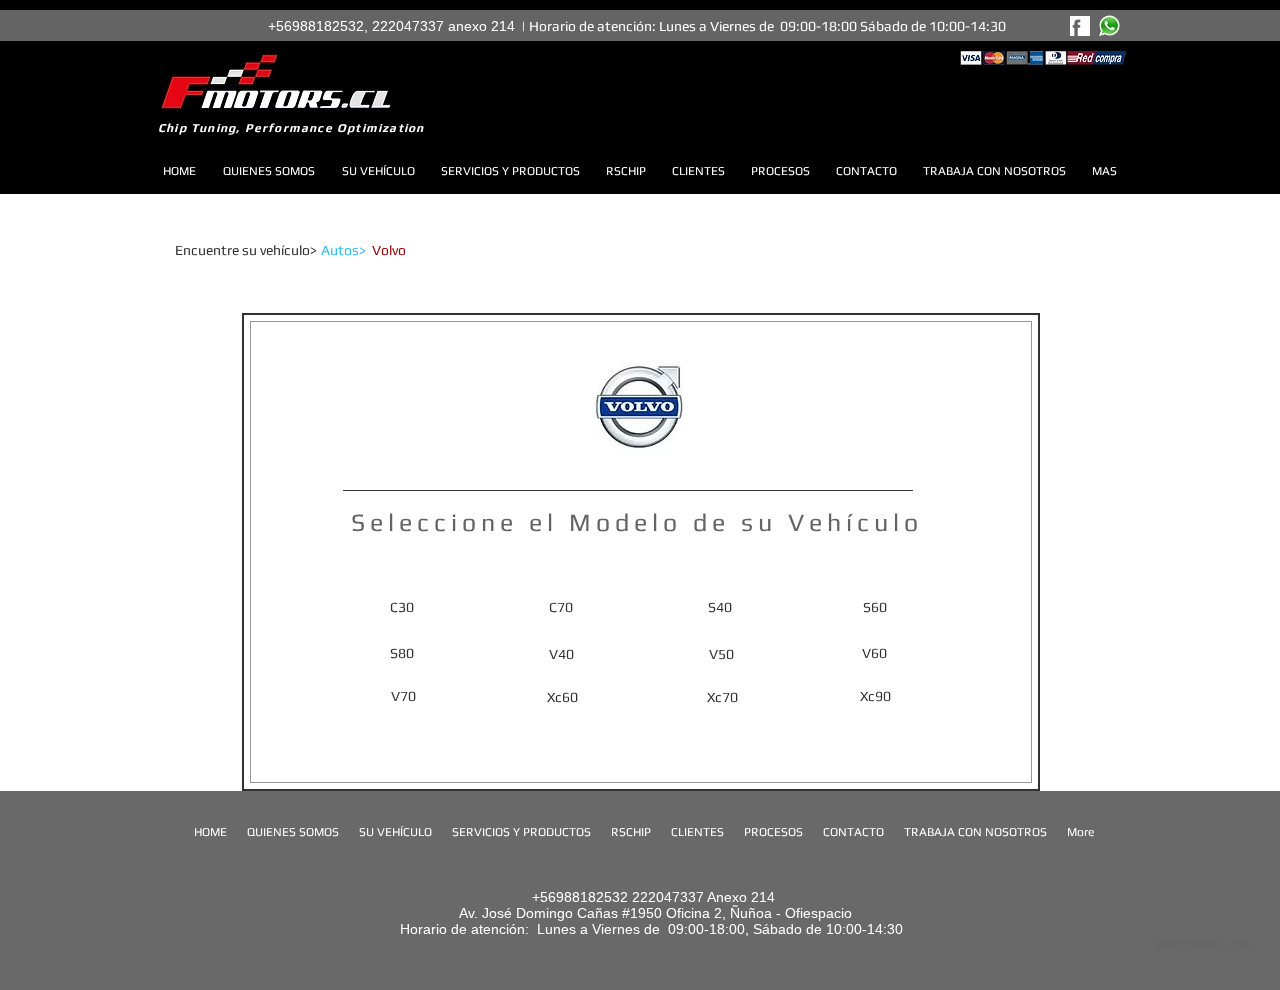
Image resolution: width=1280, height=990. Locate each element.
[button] (416, 251)
